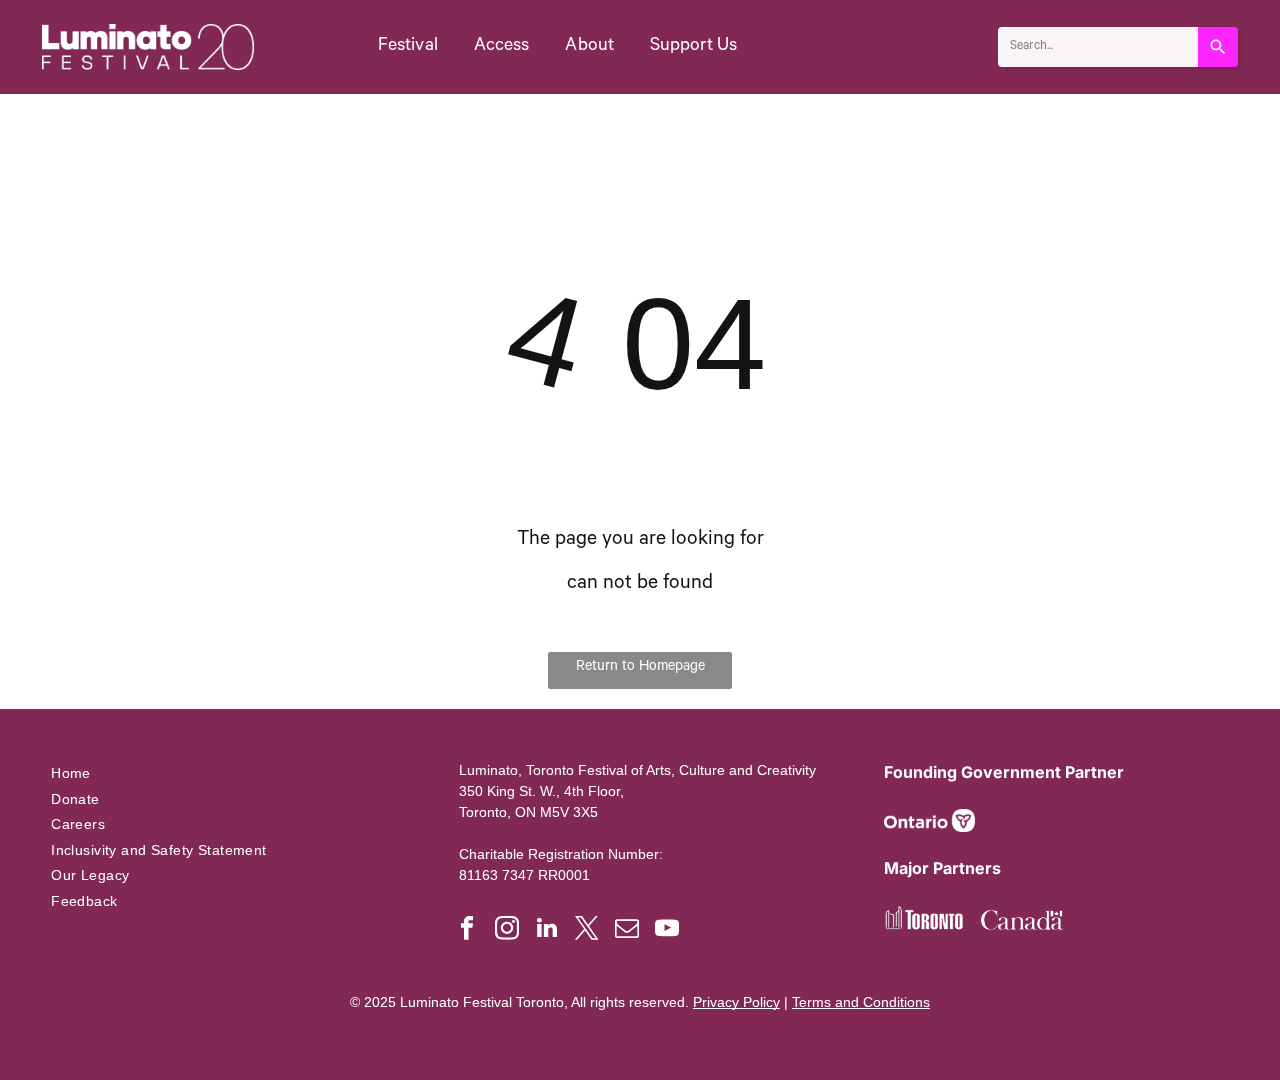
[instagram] (506, 930)
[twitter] (586, 930)
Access (502, 47)
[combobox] (1098, 47)
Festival (408, 47)
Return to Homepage (640, 668)
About (589, 47)
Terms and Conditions (861, 1002)
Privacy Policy (736, 1002)
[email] (626, 930)
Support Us (693, 47)
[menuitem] (231, 773)
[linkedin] (546, 930)
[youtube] (666, 930)
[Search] (1218, 47)
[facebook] (466, 930)
